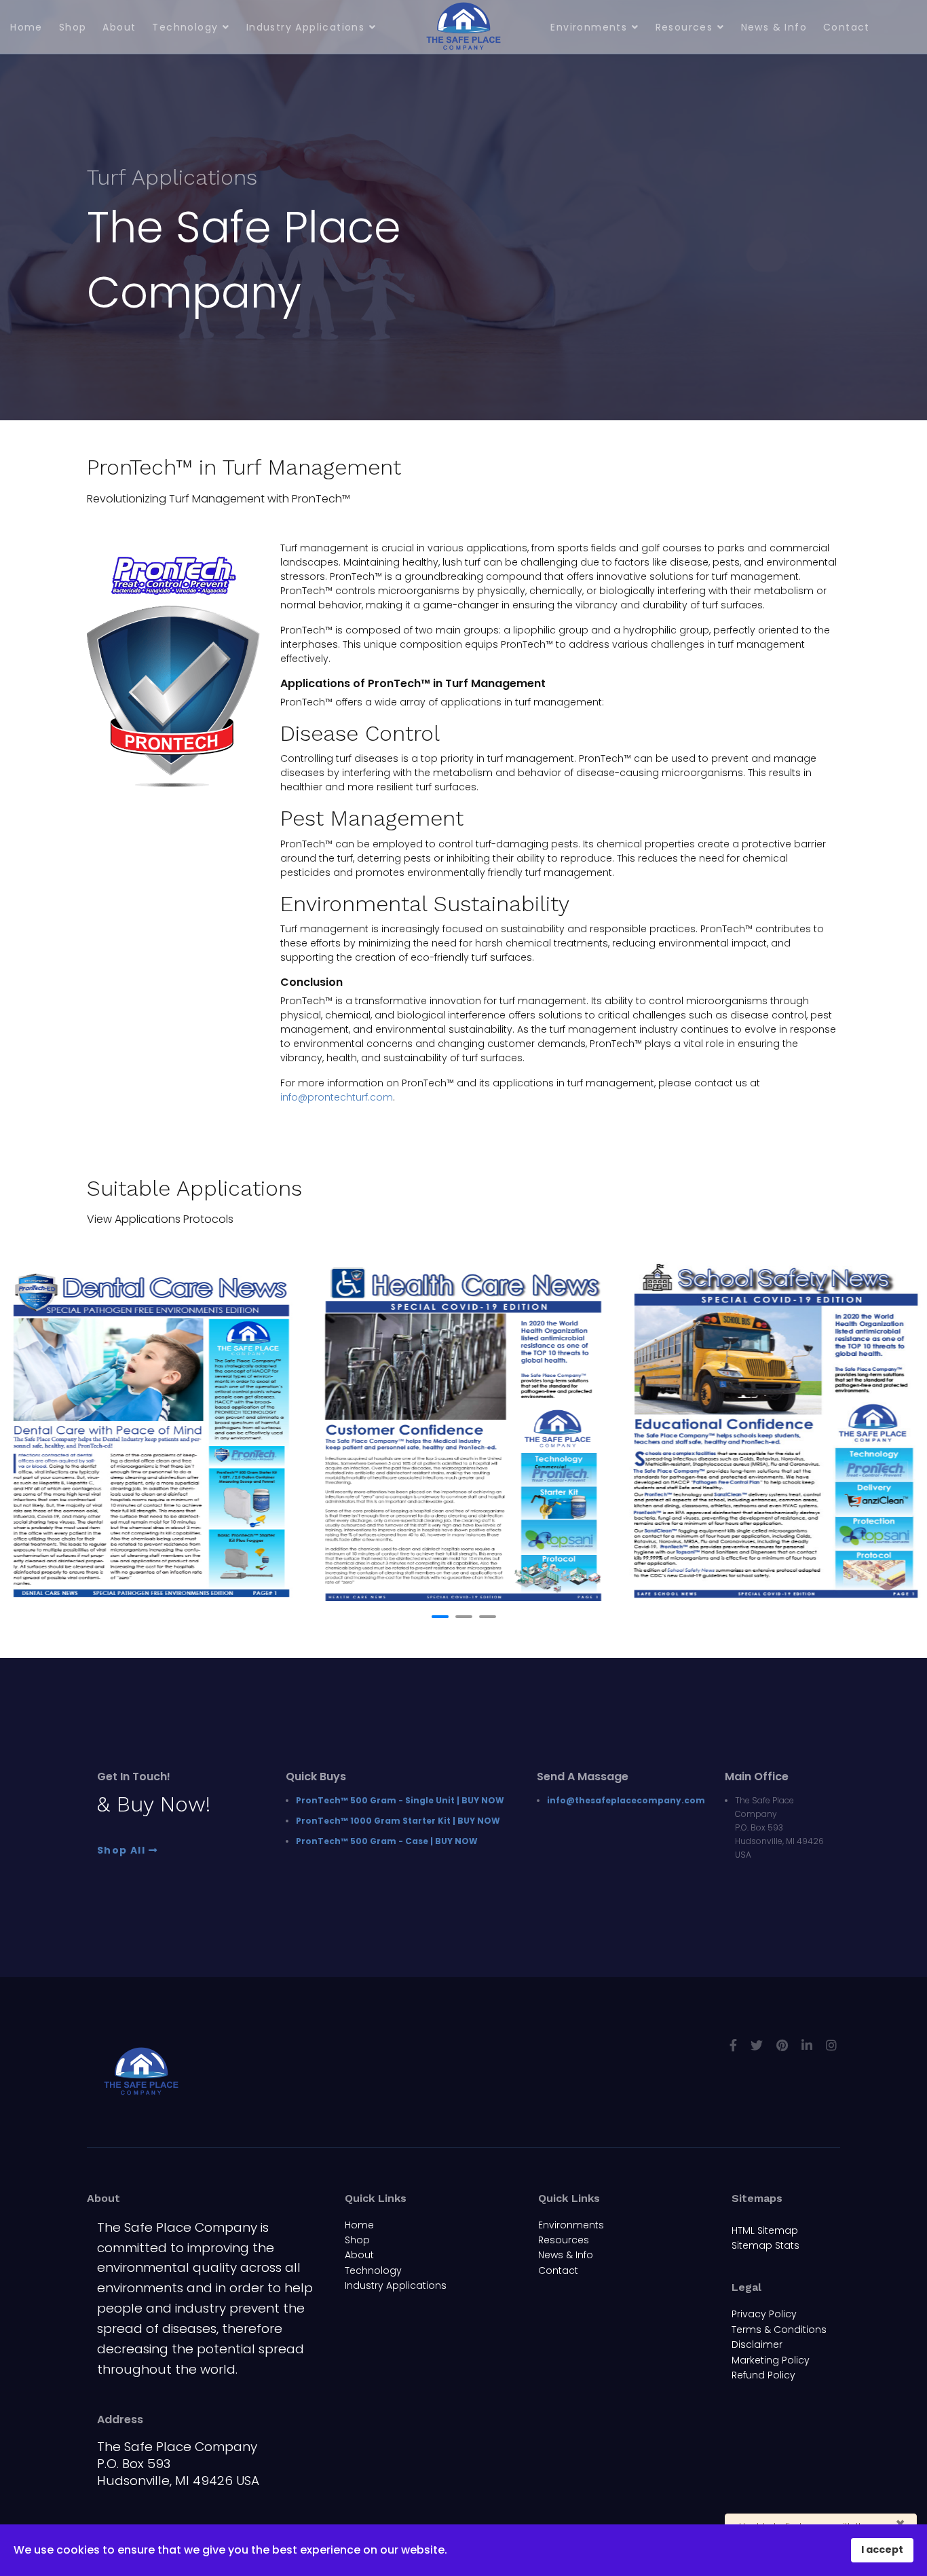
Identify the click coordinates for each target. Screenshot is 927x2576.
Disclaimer (757, 2344)
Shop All (123, 1851)
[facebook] (733, 2045)
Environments (589, 27)
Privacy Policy (764, 2314)
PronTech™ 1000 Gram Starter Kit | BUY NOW (398, 1821)
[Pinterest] (782, 2045)
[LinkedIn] (807, 2045)
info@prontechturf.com (337, 1097)
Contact (847, 27)
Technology (185, 27)
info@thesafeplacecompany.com (626, 1800)
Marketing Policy (771, 2360)
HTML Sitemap (765, 2230)
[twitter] (757, 2045)
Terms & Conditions (779, 2330)
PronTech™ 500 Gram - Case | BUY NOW (387, 1841)
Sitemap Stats (765, 2245)
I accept (882, 2550)
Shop (73, 27)
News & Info (774, 27)
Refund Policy (763, 2375)
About (119, 27)
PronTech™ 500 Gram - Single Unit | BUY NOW (400, 1800)
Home (26, 27)
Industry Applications (305, 27)
